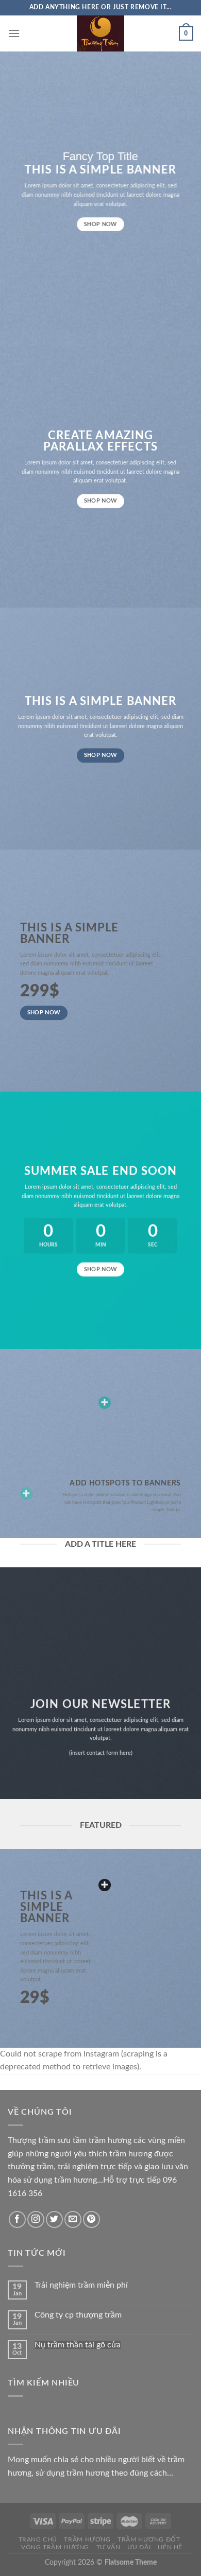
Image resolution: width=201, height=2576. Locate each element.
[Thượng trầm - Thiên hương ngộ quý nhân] (100, 33)
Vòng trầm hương (55, 2547)
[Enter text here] (105, 1885)
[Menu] (14, 33)
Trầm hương (87, 2539)
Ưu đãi (139, 2547)
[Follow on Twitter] (54, 2219)
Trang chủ (38, 2539)
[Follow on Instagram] (36, 2219)
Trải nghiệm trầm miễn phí (81, 2285)
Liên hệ (170, 2547)
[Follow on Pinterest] (91, 2219)
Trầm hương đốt (149, 2539)
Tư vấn (108, 2547)
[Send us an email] (73, 2219)
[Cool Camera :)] (26, 1494)
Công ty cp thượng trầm (78, 2315)
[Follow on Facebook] (17, 2219)
